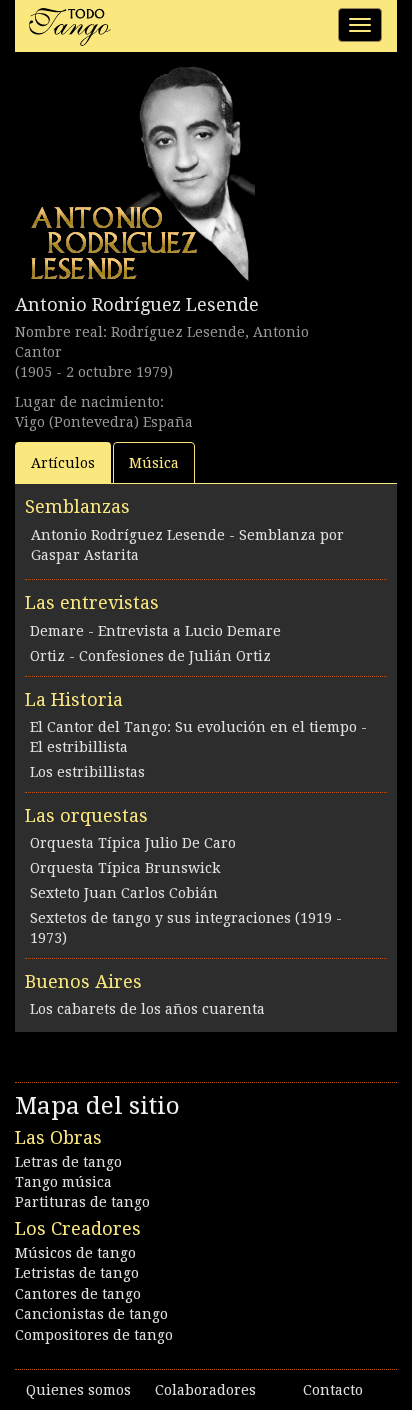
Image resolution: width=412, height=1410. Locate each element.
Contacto (333, 1390)
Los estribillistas (87, 772)
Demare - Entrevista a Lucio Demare (155, 631)
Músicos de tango (75, 1253)
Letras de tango (68, 1162)
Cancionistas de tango (91, 1314)
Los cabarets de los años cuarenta (147, 1009)
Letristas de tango (77, 1273)
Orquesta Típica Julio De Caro (133, 843)
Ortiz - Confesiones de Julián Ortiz (150, 656)
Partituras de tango (82, 1202)
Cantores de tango (78, 1294)
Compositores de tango (94, 1335)
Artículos (63, 463)
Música (154, 463)
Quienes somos (78, 1390)
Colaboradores (205, 1390)
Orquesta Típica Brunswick (125, 868)
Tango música (63, 1182)
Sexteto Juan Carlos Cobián (124, 893)
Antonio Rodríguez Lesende (137, 304)
